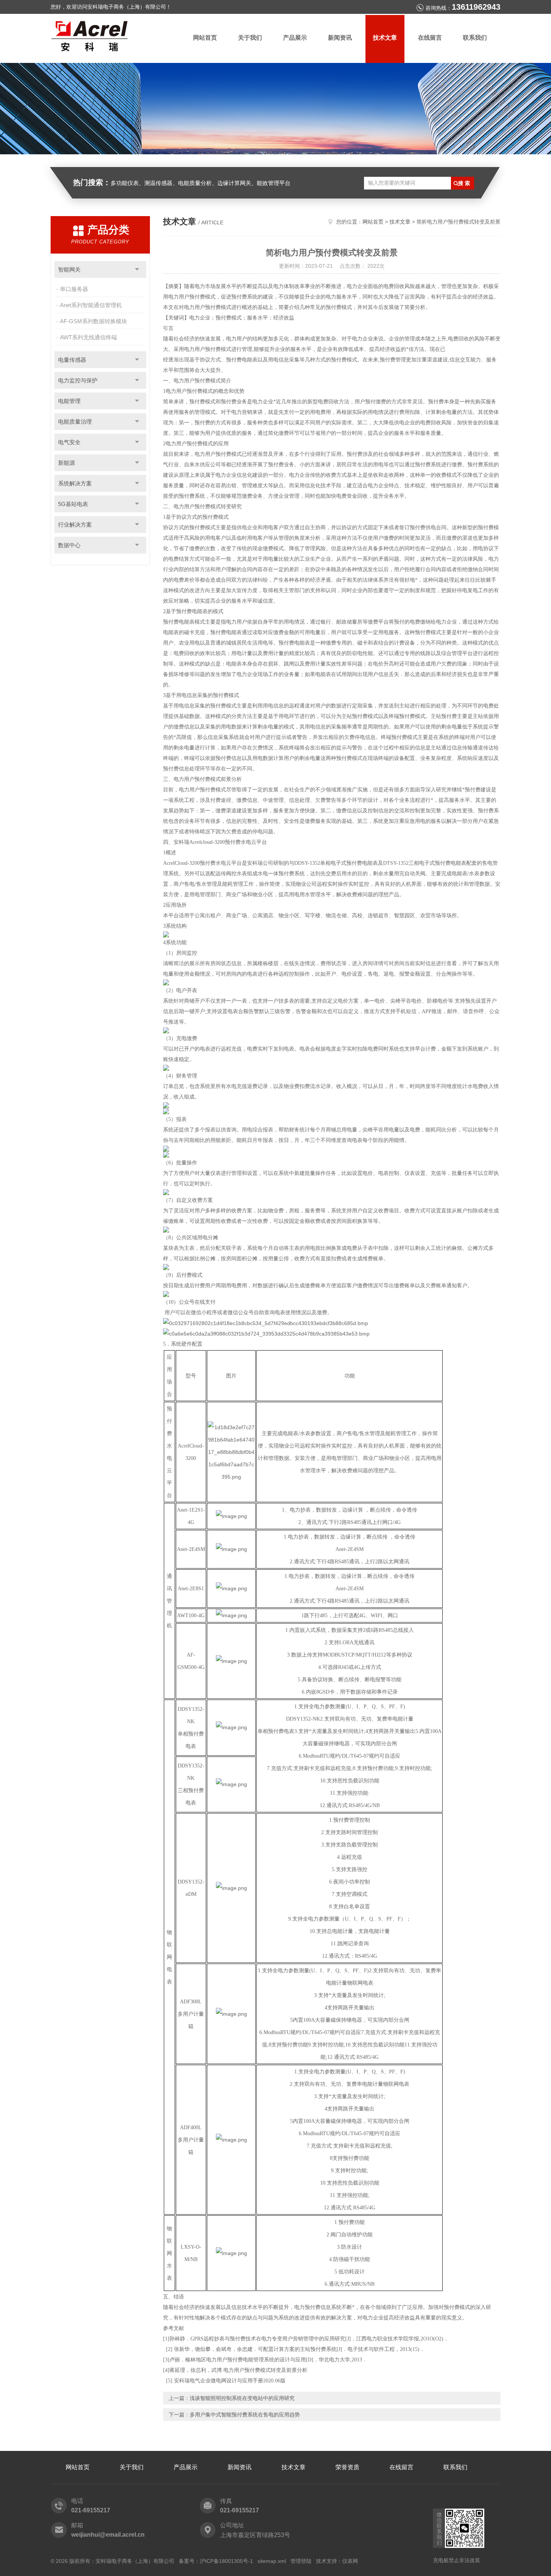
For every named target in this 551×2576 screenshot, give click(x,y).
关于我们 (250, 38)
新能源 (67, 463)
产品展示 (295, 38)
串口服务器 (74, 289)
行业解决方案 (75, 525)
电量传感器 (72, 360)
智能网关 (69, 269)
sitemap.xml (272, 2561)
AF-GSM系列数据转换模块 (94, 321)
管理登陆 (301, 2561)
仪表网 (350, 2561)
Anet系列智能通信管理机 (91, 305)
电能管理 (69, 401)
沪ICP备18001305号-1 (226, 2561)
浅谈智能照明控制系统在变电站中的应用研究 (242, 2398)
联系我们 (475, 38)
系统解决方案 (75, 483)
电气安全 (69, 442)
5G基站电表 (73, 504)
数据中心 (69, 545)
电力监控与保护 (78, 380)
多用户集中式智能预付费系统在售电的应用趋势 (245, 2415)
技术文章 (385, 38)
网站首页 (205, 38)
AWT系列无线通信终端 (88, 337)
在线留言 (430, 38)
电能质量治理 (75, 422)
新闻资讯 (340, 38)
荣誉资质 (347, 2467)
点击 (137, 269)
